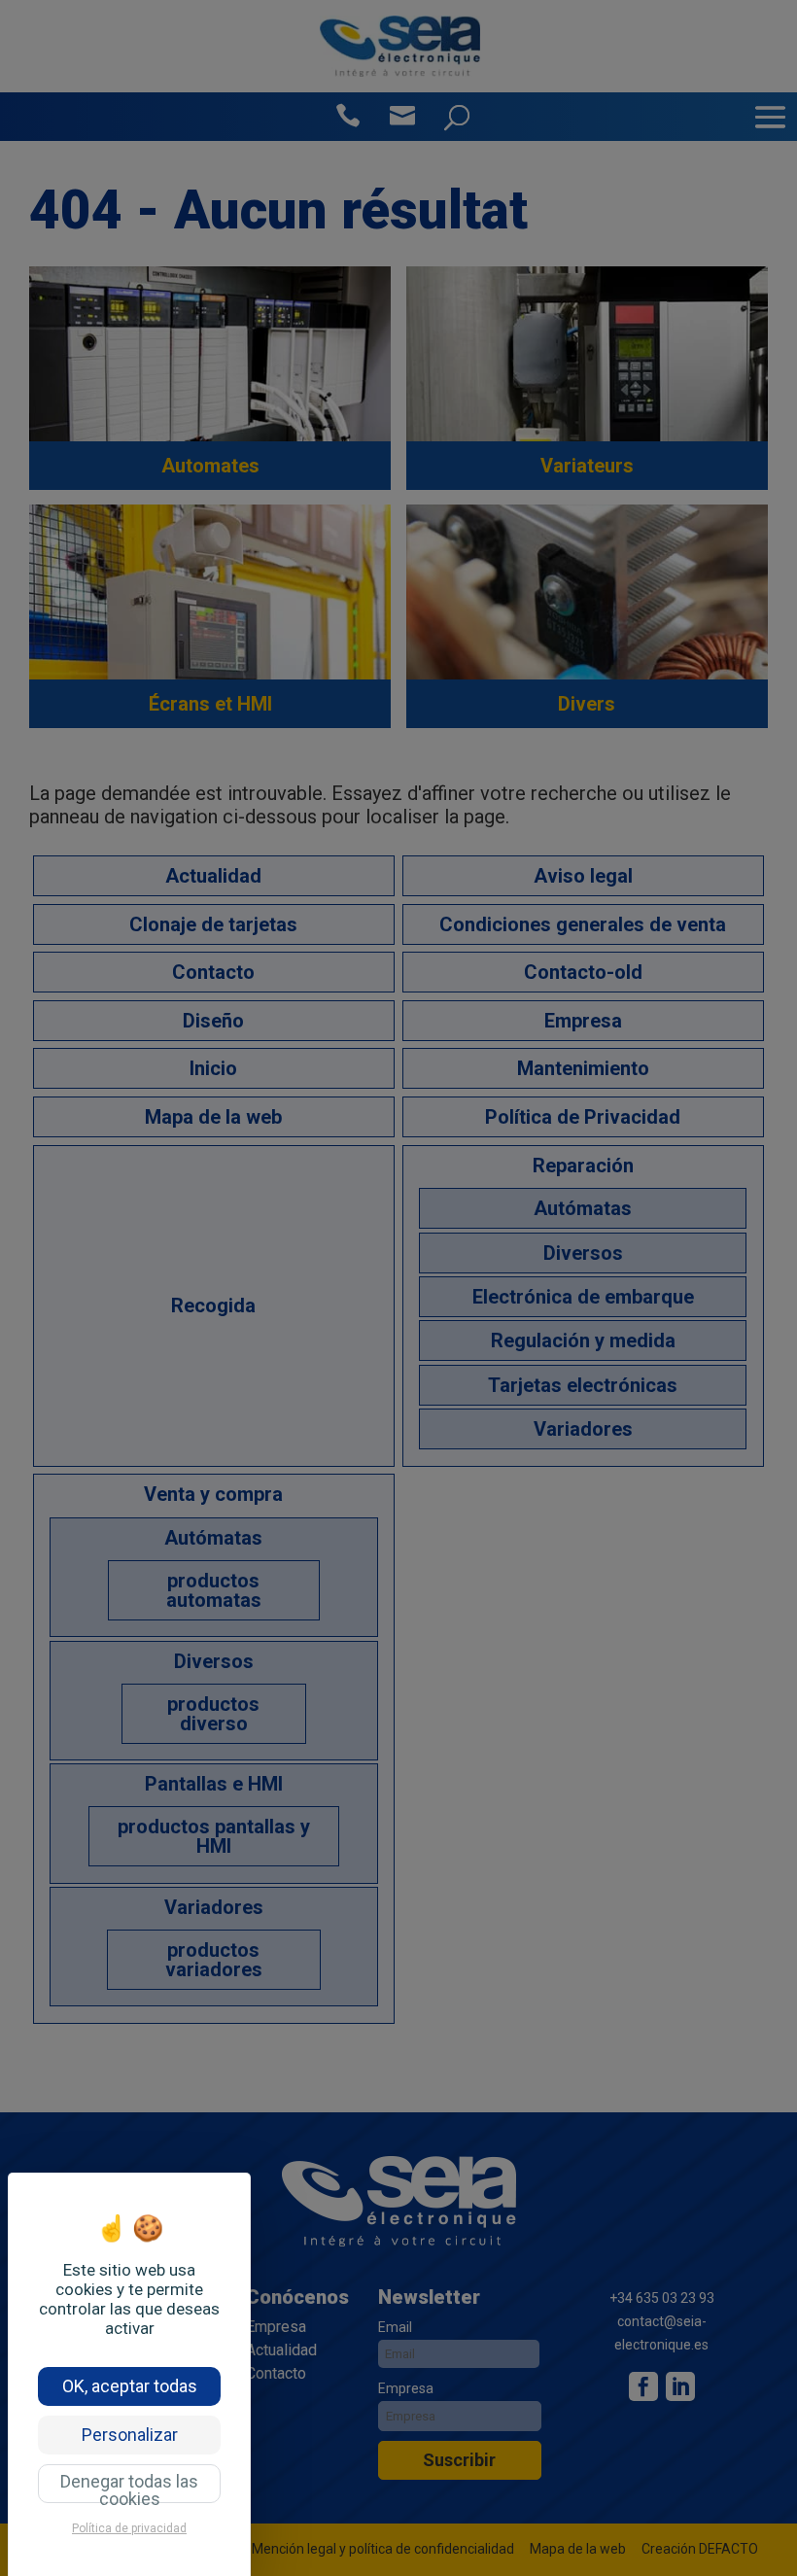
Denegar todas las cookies (129, 2487)
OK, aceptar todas (130, 2386)
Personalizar (130, 2435)
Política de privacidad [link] (129, 2528)
